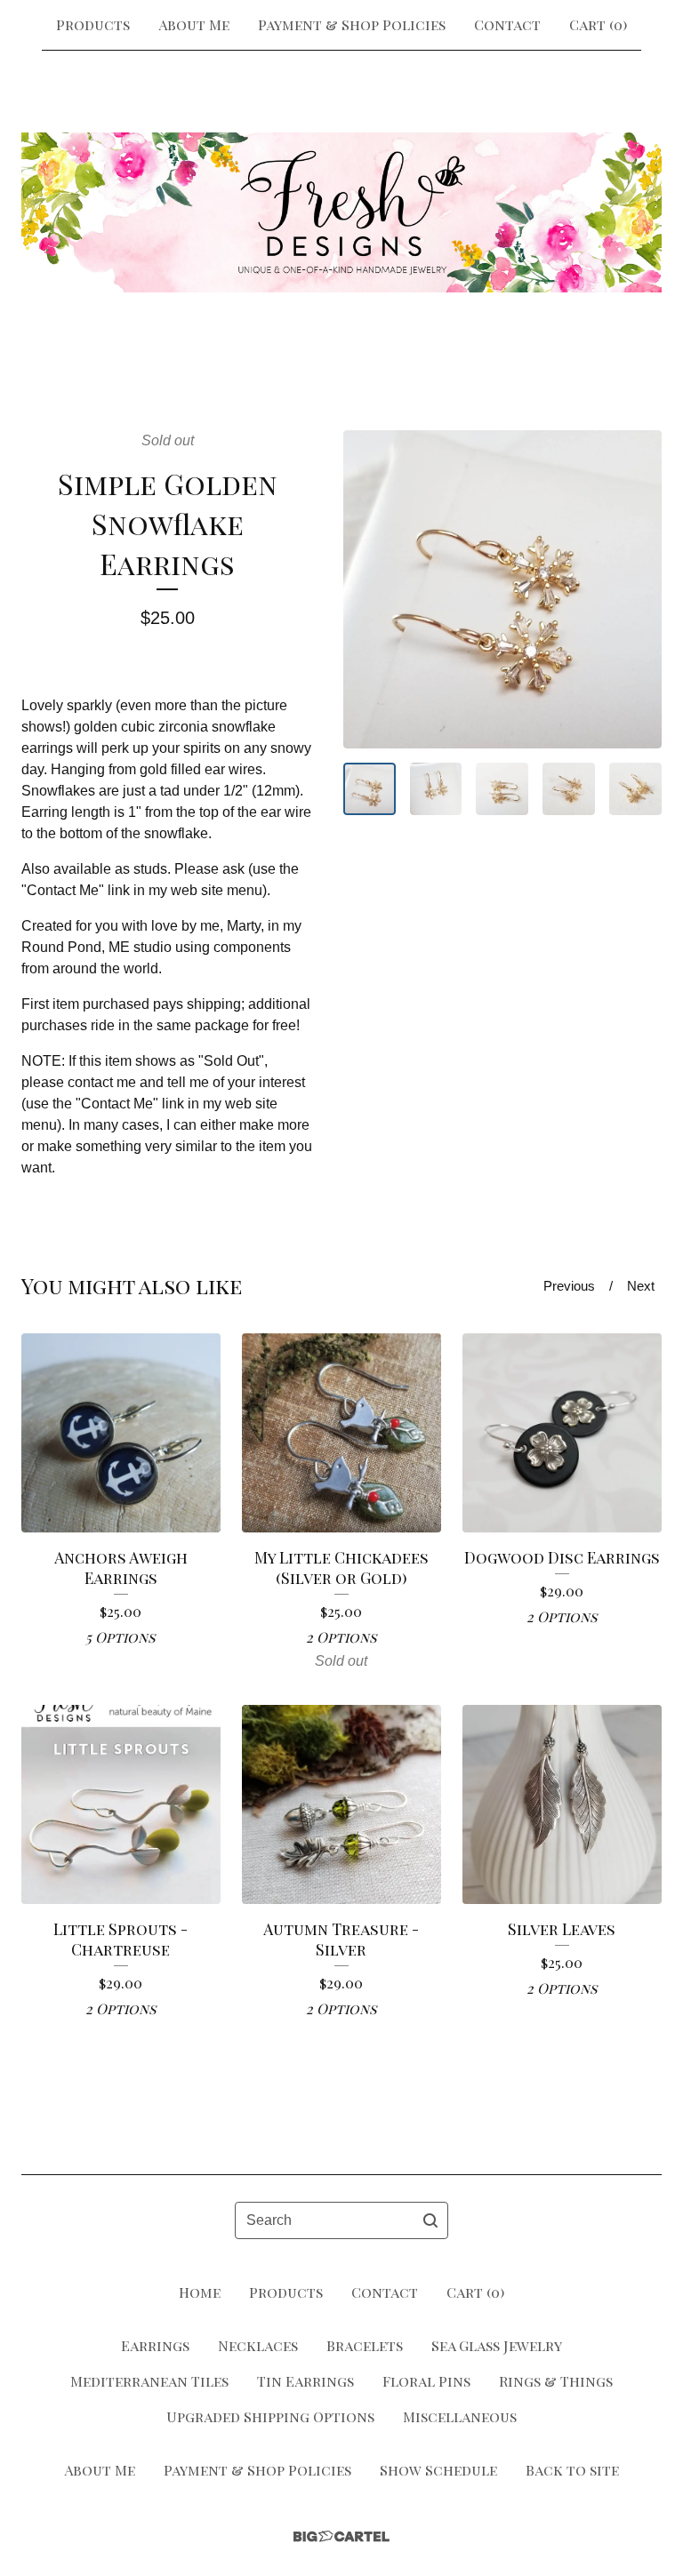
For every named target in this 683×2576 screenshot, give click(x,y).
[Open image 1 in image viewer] (502, 589)
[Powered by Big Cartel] (341, 2536)
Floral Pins (426, 2381)
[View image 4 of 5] (569, 789)
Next (641, 1286)
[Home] (341, 212)
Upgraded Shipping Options (270, 2416)
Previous (569, 1286)
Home (200, 2292)
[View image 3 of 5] (502, 789)
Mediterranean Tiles (149, 2381)
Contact (507, 24)
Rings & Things (556, 2381)
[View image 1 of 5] (370, 789)
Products (93, 24)
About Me (194, 24)
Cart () (598, 24)
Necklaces (258, 2345)
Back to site (572, 2470)
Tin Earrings (305, 2381)
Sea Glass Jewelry (497, 2345)
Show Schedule (438, 2470)
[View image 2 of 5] (436, 789)
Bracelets (365, 2345)
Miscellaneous (460, 2416)
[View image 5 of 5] (635, 789)
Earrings (155, 2345)
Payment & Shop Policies (352, 24)
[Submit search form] (430, 2220)
